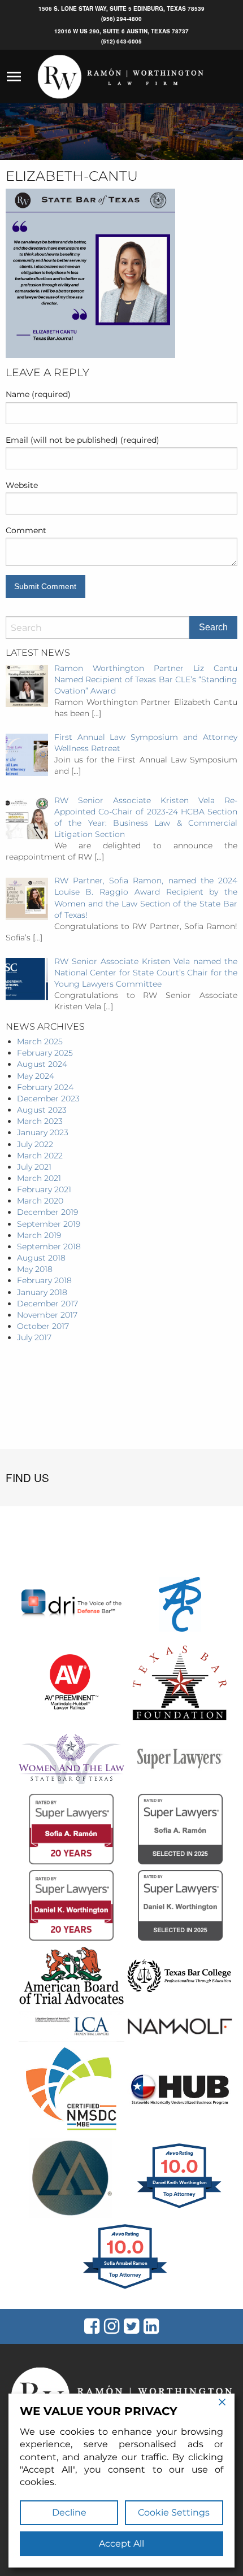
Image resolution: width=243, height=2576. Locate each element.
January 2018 (42, 1292)
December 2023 (48, 1099)
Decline (69, 2512)
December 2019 (47, 1212)
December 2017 (47, 1304)
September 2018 (49, 1246)
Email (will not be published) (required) (83, 440)
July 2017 (34, 1337)
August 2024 (42, 1064)
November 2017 (47, 1315)
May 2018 (35, 1269)
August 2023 (42, 1110)
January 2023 (43, 1132)
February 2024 (45, 1087)
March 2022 (40, 1156)
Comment (26, 530)
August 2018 (41, 1258)
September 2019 (49, 1224)
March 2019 (39, 1235)
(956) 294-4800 (121, 19)
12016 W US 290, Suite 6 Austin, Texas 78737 (121, 31)
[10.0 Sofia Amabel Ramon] (126, 2289)
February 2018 (44, 1280)
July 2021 (34, 1167)
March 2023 (40, 1121)
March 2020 (40, 1201)
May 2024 (36, 1076)
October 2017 (43, 1326)
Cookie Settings (174, 2512)
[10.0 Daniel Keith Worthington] (180, 2208)
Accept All (121, 2544)
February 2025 (45, 1053)
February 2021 (44, 1189)
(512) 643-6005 (121, 41)
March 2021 (39, 1178)
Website (22, 485)
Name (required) (38, 394)
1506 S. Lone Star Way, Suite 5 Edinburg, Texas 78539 (121, 8)
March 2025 (40, 1041)
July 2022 (35, 1144)
